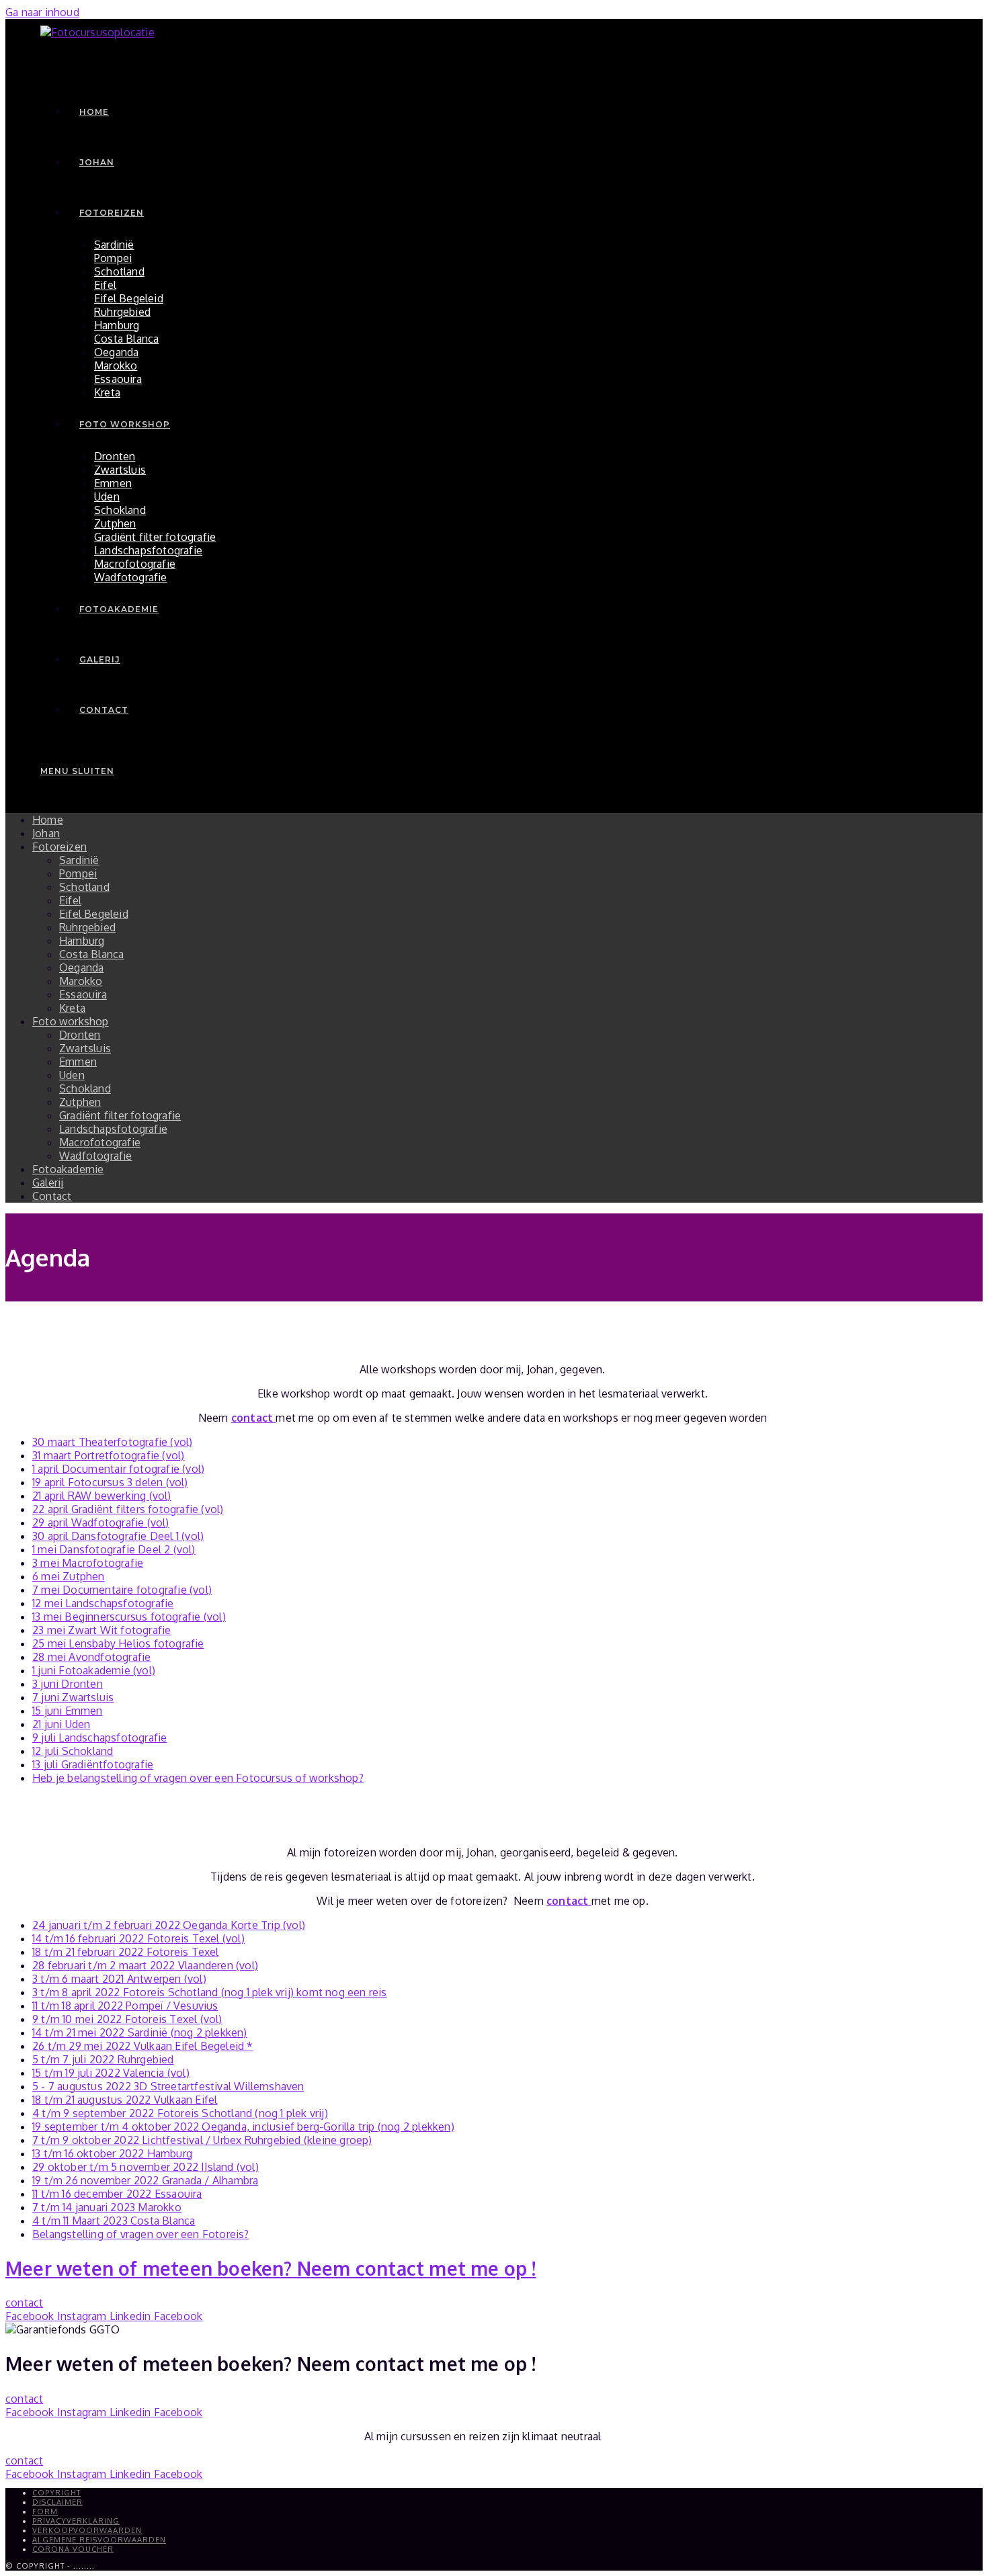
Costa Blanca (91, 954)
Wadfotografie (96, 1156)
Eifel (70, 900)
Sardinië (79, 860)
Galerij (48, 1183)
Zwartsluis (85, 1048)
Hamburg (82, 941)
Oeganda (81, 968)
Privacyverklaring (76, 2521)
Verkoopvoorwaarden (87, 2530)
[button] (24, 2303)
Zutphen (80, 1102)
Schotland (84, 887)
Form (45, 2511)
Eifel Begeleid (94, 914)
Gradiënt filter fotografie (120, 1115)
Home (48, 820)
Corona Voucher (73, 2549)
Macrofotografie (100, 1142)
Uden (72, 1075)
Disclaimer (57, 2502)
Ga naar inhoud (42, 12)
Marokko (81, 981)
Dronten (80, 1035)
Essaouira (83, 994)
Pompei (78, 873)
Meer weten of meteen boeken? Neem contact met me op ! (271, 2268)
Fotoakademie (68, 1169)
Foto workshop (71, 1021)
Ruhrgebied (87, 927)
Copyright (56, 2493)
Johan (46, 833)
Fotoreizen (59, 847)
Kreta (72, 1008)
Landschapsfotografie (113, 1129)
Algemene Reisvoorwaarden (99, 2540)
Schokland (85, 1088)
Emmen (78, 1062)
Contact (52, 1196)
